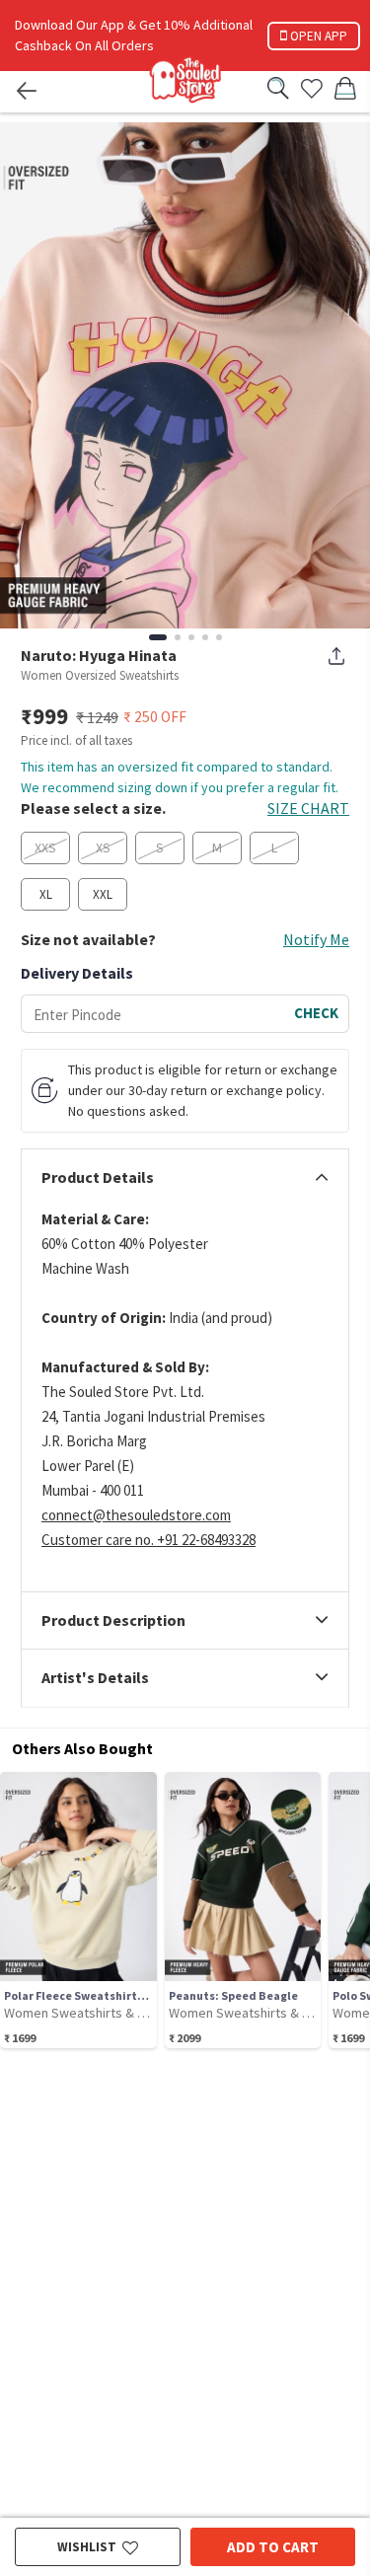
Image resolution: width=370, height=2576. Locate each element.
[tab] (185, 1178)
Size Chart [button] (308, 808)
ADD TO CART (273, 2547)
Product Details (98, 1178)
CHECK (316, 1013)
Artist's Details (95, 1678)
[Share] (336, 656)
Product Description (113, 1621)
